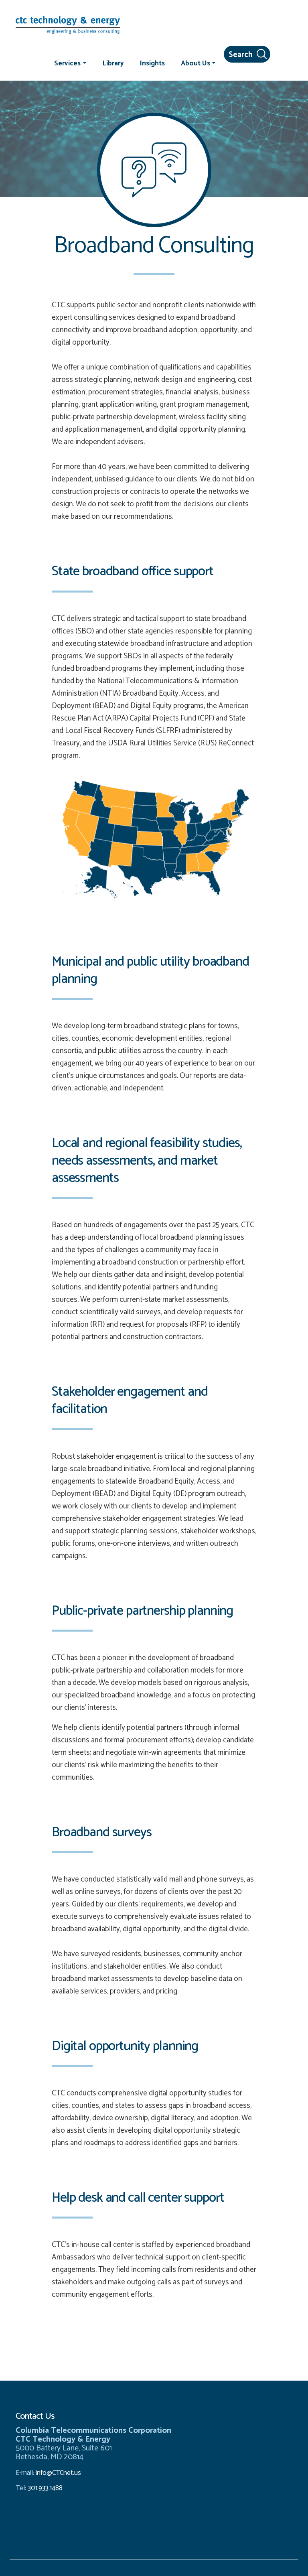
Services (67, 63)
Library (113, 63)
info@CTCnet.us (58, 2473)
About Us (196, 63)
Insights (152, 63)
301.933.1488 (44, 2488)
